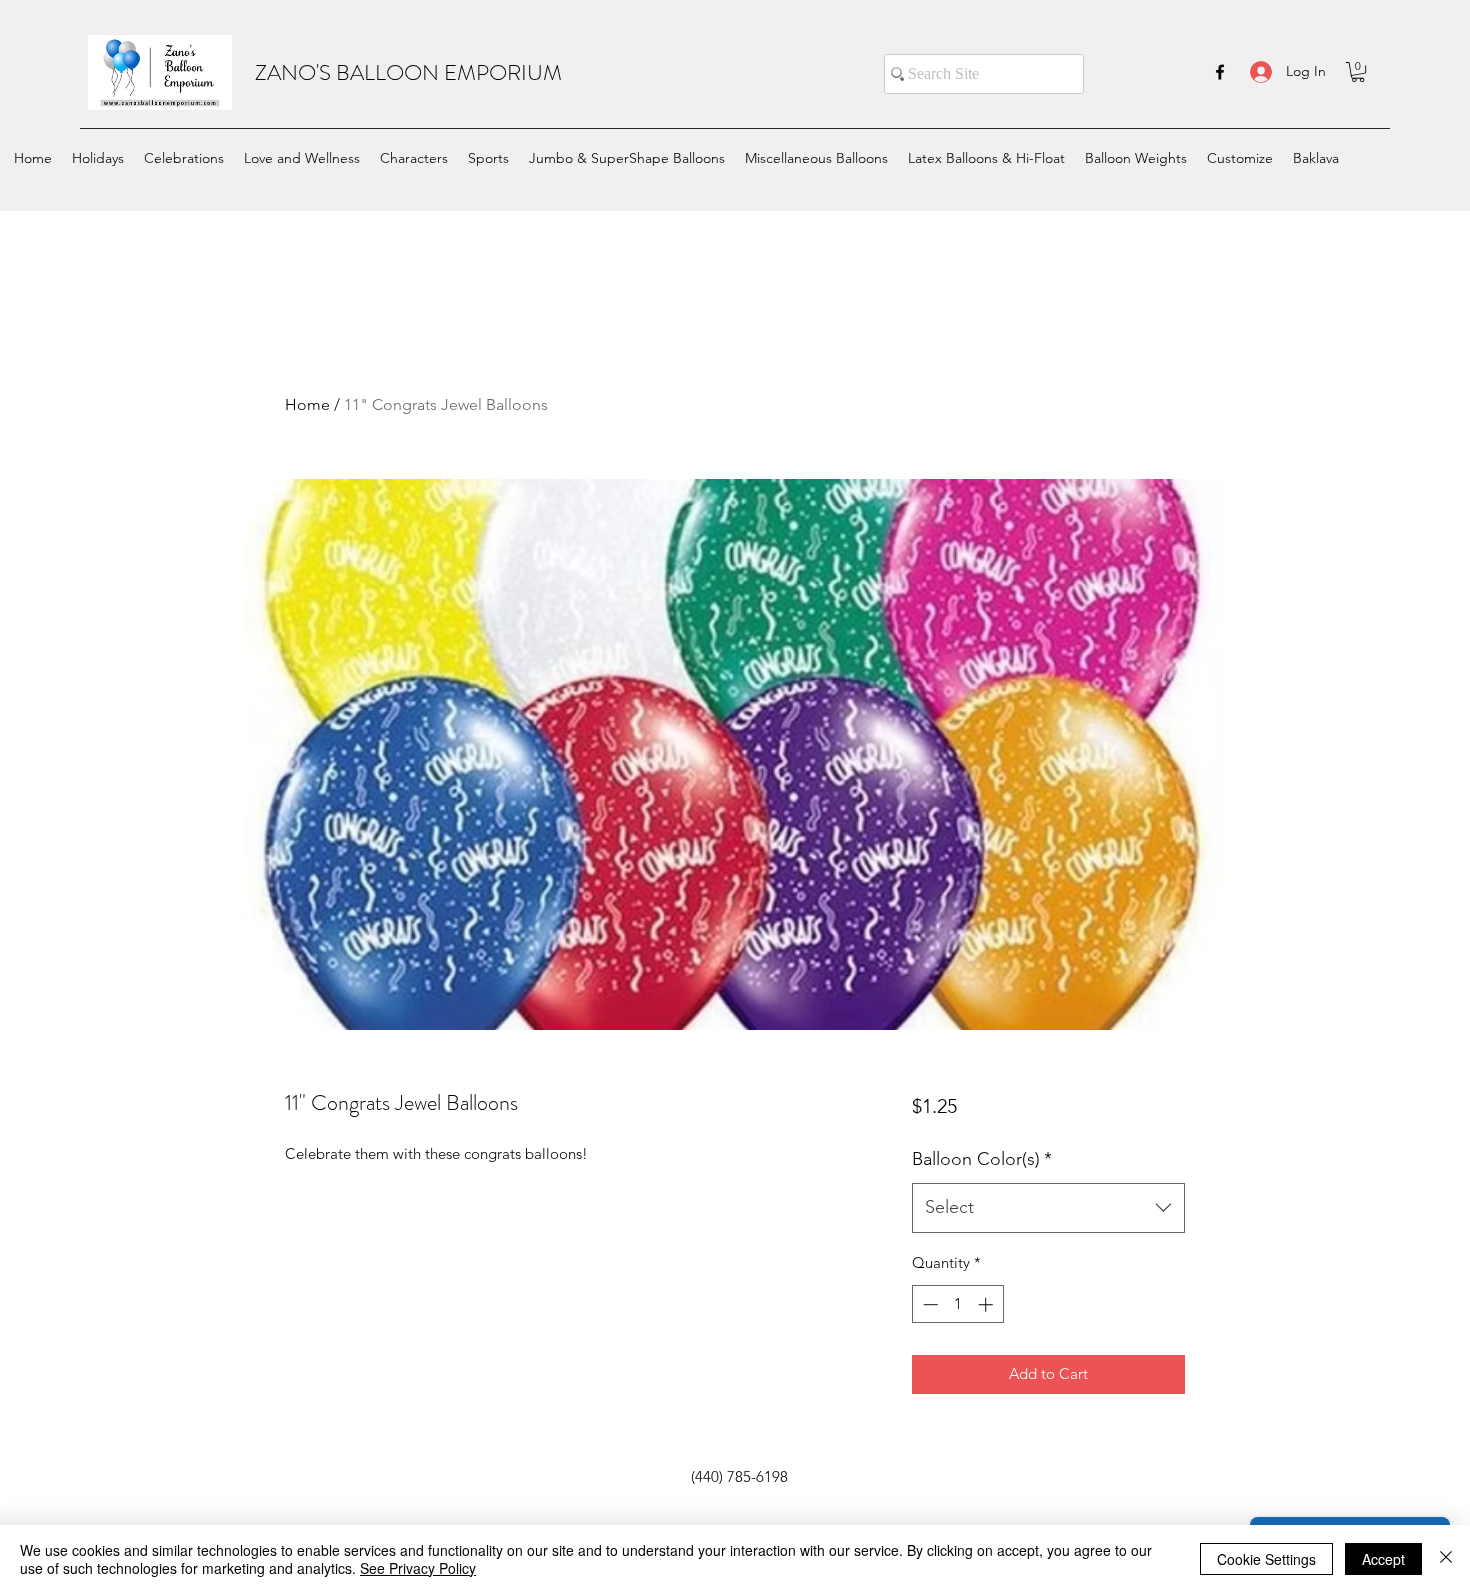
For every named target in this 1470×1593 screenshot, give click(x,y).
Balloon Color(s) (982, 1159)
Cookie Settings (1266, 1559)
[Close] (1446, 1559)
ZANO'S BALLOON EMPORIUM (408, 72)
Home (307, 404)
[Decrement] (928, 1304)
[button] (1358, 72)
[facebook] (1220, 72)
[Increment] (987, 1304)
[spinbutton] (957, 1304)
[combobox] (1048, 1208)
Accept (1383, 1559)
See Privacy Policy (418, 1568)
